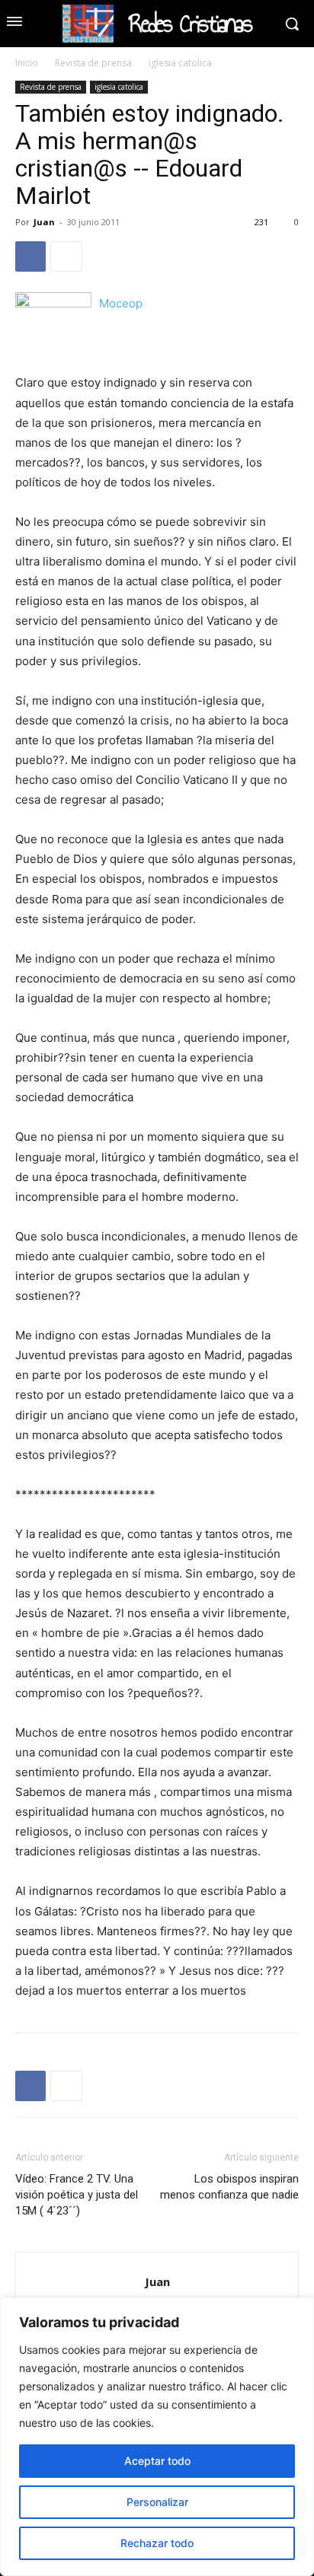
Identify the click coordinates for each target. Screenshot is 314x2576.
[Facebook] (30, 256)
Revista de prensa (93, 63)
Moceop (121, 303)
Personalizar (157, 2502)
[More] (66, 256)
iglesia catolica (180, 63)
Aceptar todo (157, 2461)
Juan (44, 222)
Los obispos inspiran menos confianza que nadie (229, 2187)
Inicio (27, 63)
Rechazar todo (157, 2543)
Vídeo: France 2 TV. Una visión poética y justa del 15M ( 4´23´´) (77, 2195)
